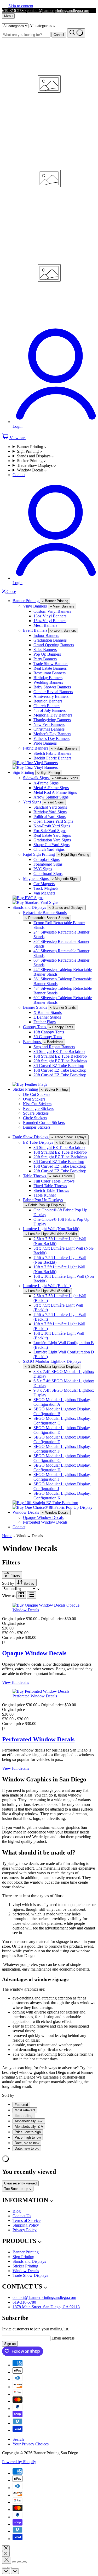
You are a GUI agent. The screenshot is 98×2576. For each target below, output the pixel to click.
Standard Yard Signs (50, 807)
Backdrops (32, 1042)
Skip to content (21, 6)
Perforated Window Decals (45, 1522)
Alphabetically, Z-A (29, 2127)
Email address (63, 2338)
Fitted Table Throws (50, 1186)
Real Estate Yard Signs (52, 835)
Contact (19, 475)
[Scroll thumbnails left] (6, 2571)
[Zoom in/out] (25, 2562)
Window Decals (31, 470)
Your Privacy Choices (31, 2444)
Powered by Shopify (19, 2462)
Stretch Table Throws (51, 1190)
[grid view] (21, 1595)
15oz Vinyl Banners (50, 621)
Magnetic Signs (36, 878)
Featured (21, 2105)
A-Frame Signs (46, 783)
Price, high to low (28, 2137)
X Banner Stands (48, 1012)
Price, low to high (28, 2132)
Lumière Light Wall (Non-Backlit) (51, 1229)
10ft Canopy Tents (49, 1032)
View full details (16, 1682)
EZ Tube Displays (39, 1142)
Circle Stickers (35, 1118)
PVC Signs (43, 869)
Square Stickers (36, 1113)
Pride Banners (45, 743)
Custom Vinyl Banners (52, 611)
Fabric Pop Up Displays (43, 1200)
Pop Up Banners (47, 654)
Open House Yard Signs (53, 821)
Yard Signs (33, 802)
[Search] (76, 33)
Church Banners (47, 706)
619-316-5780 (14, 11)
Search (18, 2439)
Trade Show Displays (35, 465)
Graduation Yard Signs (52, 840)
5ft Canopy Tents (48, 1037)
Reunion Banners (48, 701)
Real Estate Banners (50, 668)
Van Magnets (44, 893)
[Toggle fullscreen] (19, 2562)
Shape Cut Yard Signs (51, 845)
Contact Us (22, 2216)
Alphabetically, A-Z (29, 2121)
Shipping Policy (26, 2225)
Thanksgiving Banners (52, 720)
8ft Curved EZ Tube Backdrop (59, 1066)
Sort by (9, 1583)
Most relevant (25, 2110)
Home (7, 1536)
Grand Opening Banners (54, 645)
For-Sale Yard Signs (50, 831)
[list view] (32, 1595)
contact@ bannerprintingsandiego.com (44, 2297)
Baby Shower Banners (52, 687)
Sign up (10, 2344)
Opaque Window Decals (43, 1517)
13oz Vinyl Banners (50, 616)
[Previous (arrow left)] (4, 2567)
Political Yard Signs (50, 817)
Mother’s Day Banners (52, 734)
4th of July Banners (50, 710)
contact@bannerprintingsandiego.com (58, 11)
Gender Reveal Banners (53, 692)
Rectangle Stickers (38, 1108)
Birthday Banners (48, 678)
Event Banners (36, 630)
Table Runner (45, 1195)
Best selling (24, 2116)
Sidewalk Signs (36, 778)
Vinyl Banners (35, 606)
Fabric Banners (36, 748)
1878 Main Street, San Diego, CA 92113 (46, 2307)
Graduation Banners (50, 640)
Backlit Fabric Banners (52, 758)
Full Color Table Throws (54, 1181)
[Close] (6, 2548)
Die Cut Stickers (37, 1094)
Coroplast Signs (47, 859)
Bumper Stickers (37, 1127)
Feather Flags (45, 1022)
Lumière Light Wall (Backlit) (47, 1286)
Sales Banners (45, 650)
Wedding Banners (48, 682)
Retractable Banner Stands (45, 913)
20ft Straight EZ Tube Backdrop (60, 1061)
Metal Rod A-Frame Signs (55, 792)
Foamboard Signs (48, 864)
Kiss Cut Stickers (37, 1104)
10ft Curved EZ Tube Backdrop (60, 1070)
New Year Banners (49, 724)
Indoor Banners (46, 635)
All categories (41, 26)
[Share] (14, 2562)
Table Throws (35, 1176)
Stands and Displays (34, 456)
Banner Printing (31, 447)
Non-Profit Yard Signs (52, 826)
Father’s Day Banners (51, 739)
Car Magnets (44, 884)
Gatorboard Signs (48, 874)
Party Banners (45, 659)
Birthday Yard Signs (50, 812)
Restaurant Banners (50, 673)
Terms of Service (27, 2220)
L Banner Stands (47, 1017)
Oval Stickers (34, 1099)
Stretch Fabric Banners (52, 753)
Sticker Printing (30, 461)
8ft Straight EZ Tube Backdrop (59, 1052)
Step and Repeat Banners (54, 1047)
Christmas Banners (49, 729)
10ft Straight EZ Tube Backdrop (60, 1056)
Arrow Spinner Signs (51, 797)
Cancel (59, 35)
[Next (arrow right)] (9, 2567)
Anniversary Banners (51, 696)
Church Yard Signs (49, 849)
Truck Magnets (46, 888)
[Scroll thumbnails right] (15, 2571)
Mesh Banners (45, 625)
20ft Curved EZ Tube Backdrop (60, 1075)
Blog (17, 2211)
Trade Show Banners (51, 664)
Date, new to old (27, 2148)
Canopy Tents (35, 1027)
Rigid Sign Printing (39, 854)
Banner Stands (36, 1007)
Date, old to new (27, 2143)
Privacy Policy (25, 2230)
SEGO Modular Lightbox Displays (52, 1361)
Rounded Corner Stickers (44, 1123)
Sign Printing (28, 451)
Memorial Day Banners (53, 715)
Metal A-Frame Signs (51, 788)
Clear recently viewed (20, 2183)
